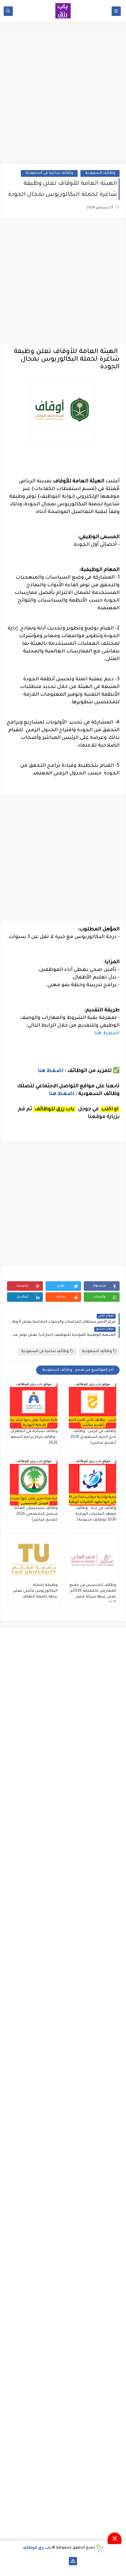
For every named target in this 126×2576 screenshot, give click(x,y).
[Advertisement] (63, 96)
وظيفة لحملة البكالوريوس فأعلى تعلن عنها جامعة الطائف (35, 1591)
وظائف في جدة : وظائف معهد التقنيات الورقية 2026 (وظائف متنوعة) (96, 1514)
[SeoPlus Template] (100, 2548)
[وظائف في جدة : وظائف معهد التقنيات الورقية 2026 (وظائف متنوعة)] (93, 1483)
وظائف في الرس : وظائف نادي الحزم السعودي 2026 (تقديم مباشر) (93, 1437)
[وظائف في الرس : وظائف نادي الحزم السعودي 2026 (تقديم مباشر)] (93, 1406)
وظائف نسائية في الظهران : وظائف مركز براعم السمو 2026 (34, 1437)
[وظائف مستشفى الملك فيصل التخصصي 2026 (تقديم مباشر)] (34, 1483)
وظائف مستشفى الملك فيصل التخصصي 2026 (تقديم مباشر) (36, 1514)
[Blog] (53, 2561)
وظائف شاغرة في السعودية (49, 173)
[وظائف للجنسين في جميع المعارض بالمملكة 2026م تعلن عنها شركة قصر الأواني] (93, 1560)
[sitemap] (73, 2561)
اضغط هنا (107, 1033)
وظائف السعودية (100, 173)
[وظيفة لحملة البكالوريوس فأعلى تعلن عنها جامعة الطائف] (34, 1560)
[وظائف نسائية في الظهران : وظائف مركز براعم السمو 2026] (34, 1406)
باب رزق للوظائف (37, 2548)
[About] (63, 2561)
